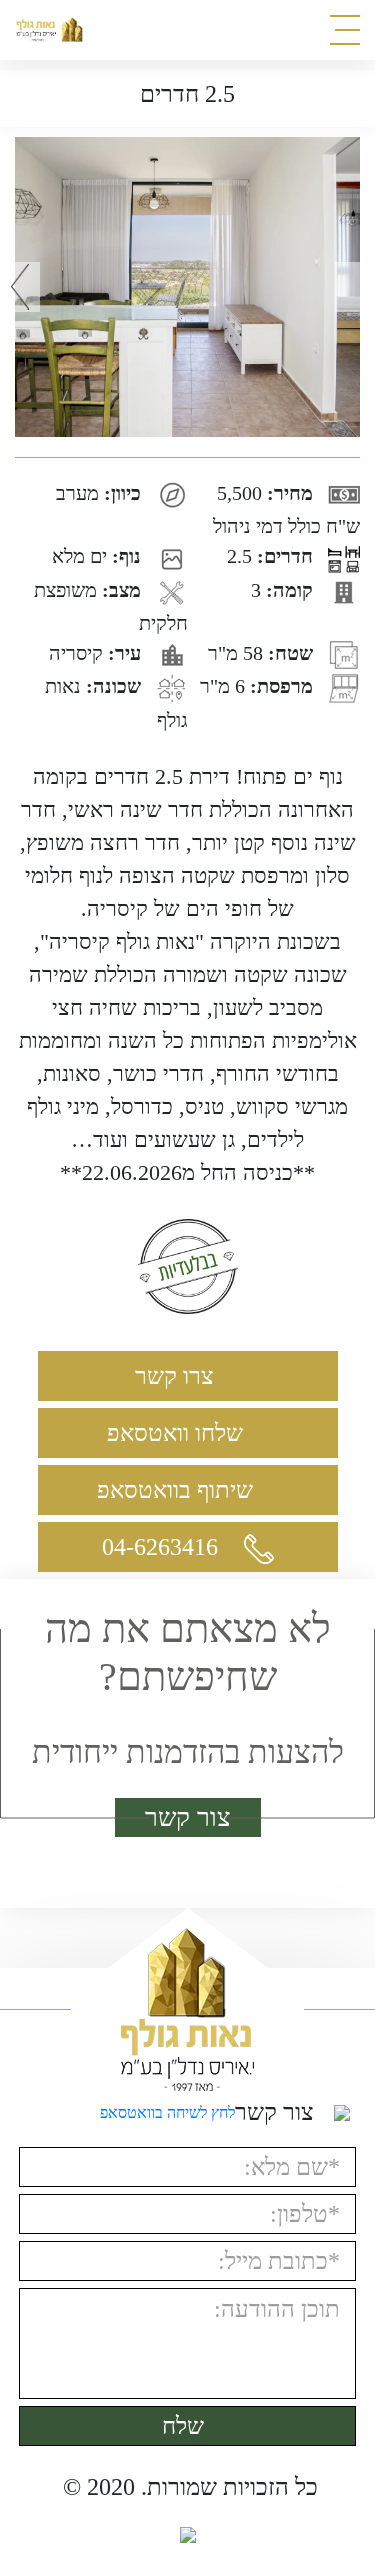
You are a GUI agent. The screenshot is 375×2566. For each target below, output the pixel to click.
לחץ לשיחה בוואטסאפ (167, 2112)
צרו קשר (177, 1376)
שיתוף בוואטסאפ (178, 1490)
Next (355, 287)
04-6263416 (163, 1547)
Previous (20, 287)
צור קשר (188, 1817)
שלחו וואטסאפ (178, 1433)
